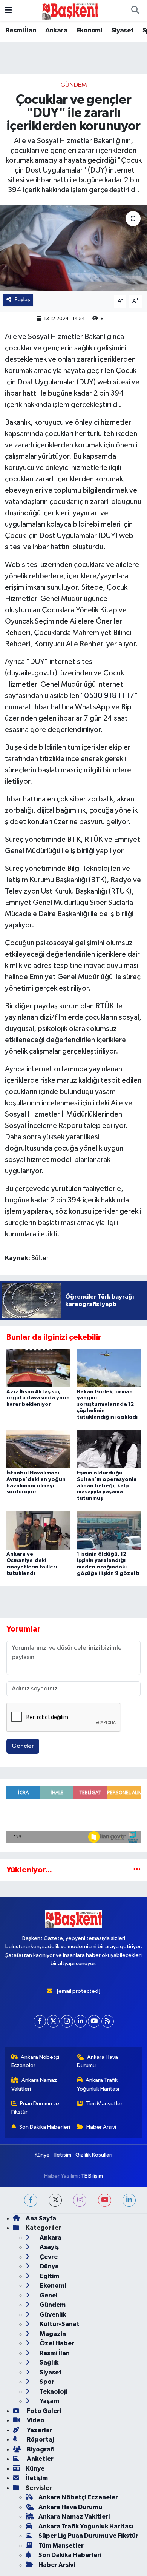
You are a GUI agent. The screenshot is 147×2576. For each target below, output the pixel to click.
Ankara (56, 31)
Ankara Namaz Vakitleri (34, 2084)
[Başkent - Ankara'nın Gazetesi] (70, 10)
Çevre (48, 2257)
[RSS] (108, 2021)
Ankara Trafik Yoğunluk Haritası (98, 2084)
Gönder (23, 1746)
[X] (53, 2021)
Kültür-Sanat (59, 2324)
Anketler (40, 2459)
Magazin (52, 2334)
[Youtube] (94, 2021)
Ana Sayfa (41, 2218)
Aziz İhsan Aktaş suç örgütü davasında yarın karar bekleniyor (38, 1398)
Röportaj (40, 2440)
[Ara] (135, 11)
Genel (48, 2295)
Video (35, 2420)
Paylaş (22, 300)
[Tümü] (137, 1870)
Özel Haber (56, 2343)
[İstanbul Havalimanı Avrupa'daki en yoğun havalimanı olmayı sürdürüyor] (38, 1449)
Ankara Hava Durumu (98, 2061)
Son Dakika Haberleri (45, 2127)
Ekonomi (89, 31)
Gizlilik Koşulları (94, 2155)
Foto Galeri (43, 2411)
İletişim (63, 2155)
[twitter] (55, 2200)
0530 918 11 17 (109, 696)
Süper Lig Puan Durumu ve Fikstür (88, 2536)
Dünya (49, 2266)
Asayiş (49, 2247)
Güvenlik (52, 2315)
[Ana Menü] (8, 10)
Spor (46, 2382)
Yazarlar (39, 2430)
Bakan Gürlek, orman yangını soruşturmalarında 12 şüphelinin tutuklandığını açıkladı (107, 1404)
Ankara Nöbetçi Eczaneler (35, 2061)
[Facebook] (40, 2021)
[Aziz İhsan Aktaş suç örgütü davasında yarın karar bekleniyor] (38, 1367)
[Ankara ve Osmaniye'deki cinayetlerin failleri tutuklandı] (38, 1530)
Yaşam (49, 2401)
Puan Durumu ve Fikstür (35, 2108)
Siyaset (122, 31)
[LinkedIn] (80, 2021)
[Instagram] (67, 2021)
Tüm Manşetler (104, 2104)
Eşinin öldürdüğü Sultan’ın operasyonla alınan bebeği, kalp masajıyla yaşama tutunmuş (107, 1486)
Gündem (74, 85)
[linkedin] (129, 2200)
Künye (42, 2155)
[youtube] (105, 2200)
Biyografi (40, 2449)
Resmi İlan (21, 31)
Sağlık (48, 2363)
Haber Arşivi (101, 2127)
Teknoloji (53, 2392)
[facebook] (31, 2200)
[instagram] (80, 2200)
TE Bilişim (92, 2176)
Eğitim (49, 2276)
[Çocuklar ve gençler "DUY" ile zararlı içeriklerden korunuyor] (73, 248)
